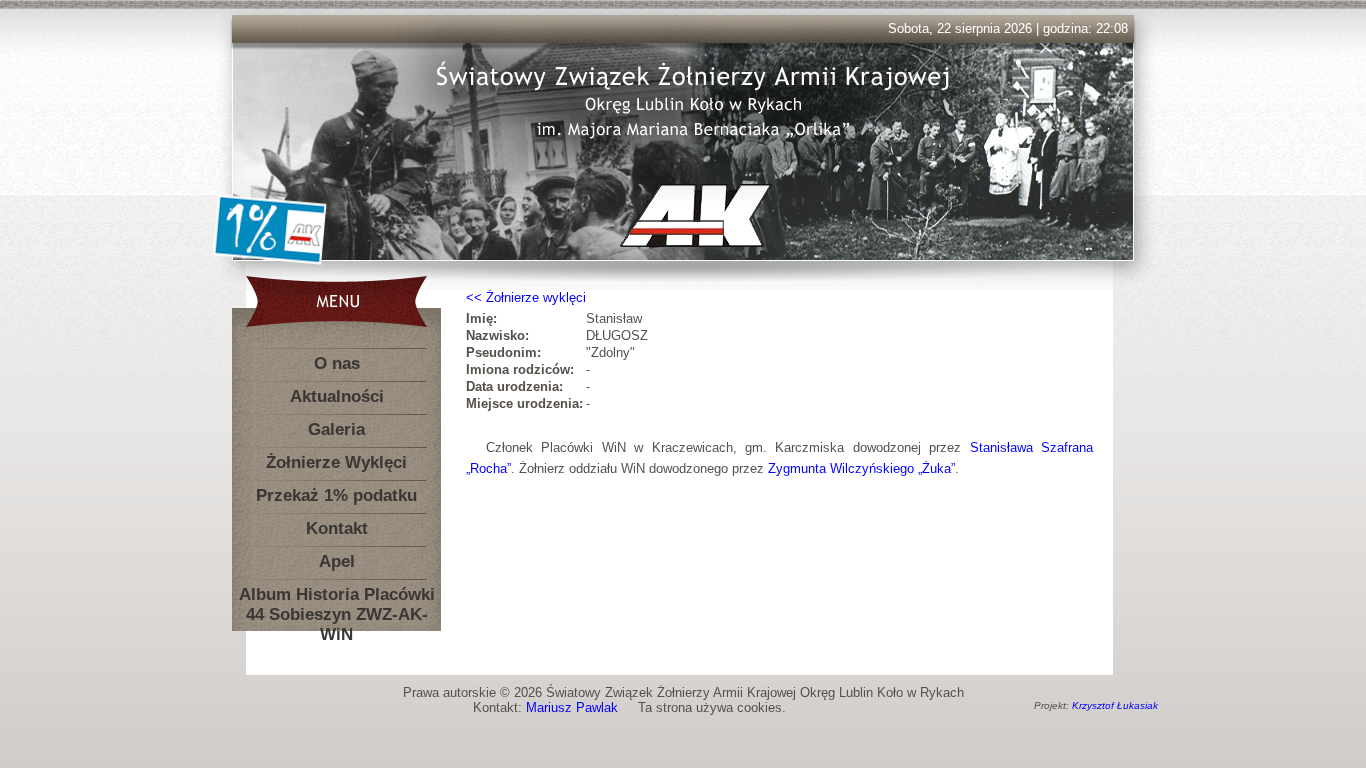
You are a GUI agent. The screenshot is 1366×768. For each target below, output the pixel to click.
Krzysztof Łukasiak (1115, 705)
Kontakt (337, 528)
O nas (337, 363)
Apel (337, 561)
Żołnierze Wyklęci (336, 462)
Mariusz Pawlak (572, 707)
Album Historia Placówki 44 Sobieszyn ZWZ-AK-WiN (337, 598)
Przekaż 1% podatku (336, 495)
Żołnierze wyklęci (536, 297)
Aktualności (337, 396)
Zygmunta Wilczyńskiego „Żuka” (861, 468)
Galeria (336, 429)
